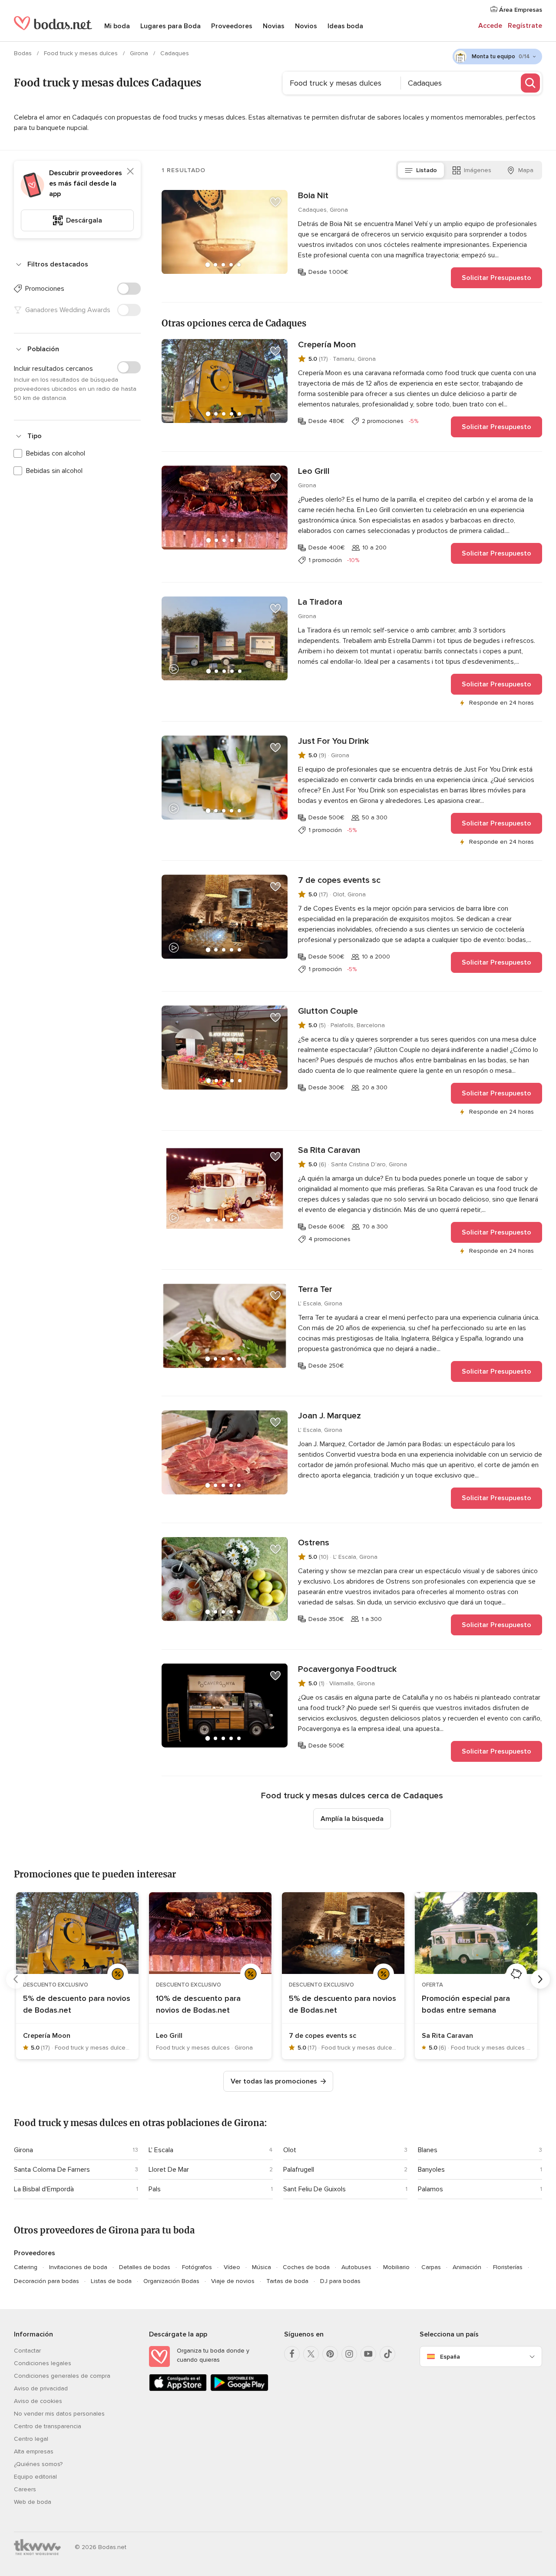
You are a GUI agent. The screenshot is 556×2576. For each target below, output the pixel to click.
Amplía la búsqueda (352, 1819)
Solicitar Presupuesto (496, 278)
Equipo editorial (35, 2477)
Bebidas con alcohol (56, 453)
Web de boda (33, 2502)
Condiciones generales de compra (62, 2376)
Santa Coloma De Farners (52, 2170)
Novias (274, 26)
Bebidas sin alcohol (54, 471)
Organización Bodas (171, 2281)
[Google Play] (239, 2389)
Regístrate (525, 26)
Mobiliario (396, 2267)
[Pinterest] (330, 2354)
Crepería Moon (327, 345)
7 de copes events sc (339, 880)
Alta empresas (34, 2451)
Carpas (431, 2267)
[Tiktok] (387, 2354)
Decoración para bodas (46, 2281)
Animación (467, 2267)
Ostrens (314, 1543)
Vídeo (232, 2267)
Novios (306, 26)
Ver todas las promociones (274, 2081)
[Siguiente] (540, 1979)
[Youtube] (368, 2354)
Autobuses (356, 2267)
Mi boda (117, 26)
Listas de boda (111, 2281)
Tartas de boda (287, 2281)
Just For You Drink (333, 741)
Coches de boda (306, 2267)
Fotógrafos (197, 2267)
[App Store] (178, 2389)
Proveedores (232, 26)
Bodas (24, 53)
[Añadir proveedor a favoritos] (275, 202)
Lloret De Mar (169, 2170)
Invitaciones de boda (78, 2267)
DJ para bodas (340, 2281)
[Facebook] (292, 2354)
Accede (490, 26)
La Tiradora (320, 602)
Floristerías (508, 2267)
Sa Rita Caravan (329, 1150)
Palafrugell (299, 2170)
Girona (140, 53)
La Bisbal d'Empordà (44, 2189)
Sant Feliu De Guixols (314, 2189)
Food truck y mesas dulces (82, 53)
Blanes (428, 2150)
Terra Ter (315, 1289)
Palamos (430, 2189)
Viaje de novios (233, 2281)
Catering (26, 2267)
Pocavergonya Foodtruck (347, 1669)
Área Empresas (520, 10)
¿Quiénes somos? (38, 2464)
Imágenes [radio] (478, 170)
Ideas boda (345, 26)
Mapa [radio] (526, 170)
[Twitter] (311, 2354)
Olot (290, 2150)
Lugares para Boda (170, 26)
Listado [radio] (427, 170)
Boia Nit (313, 196)
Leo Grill (314, 471)
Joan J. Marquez (329, 1416)
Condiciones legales (43, 2363)
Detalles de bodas (145, 2267)
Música (261, 2267)
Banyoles (431, 2170)
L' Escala (161, 2150)
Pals (155, 2189)
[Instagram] (349, 2354)
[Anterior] (16, 1979)
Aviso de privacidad (41, 2388)
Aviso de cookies (38, 2401)
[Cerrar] (130, 171)
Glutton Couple (328, 1011)
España (450, 2357)
